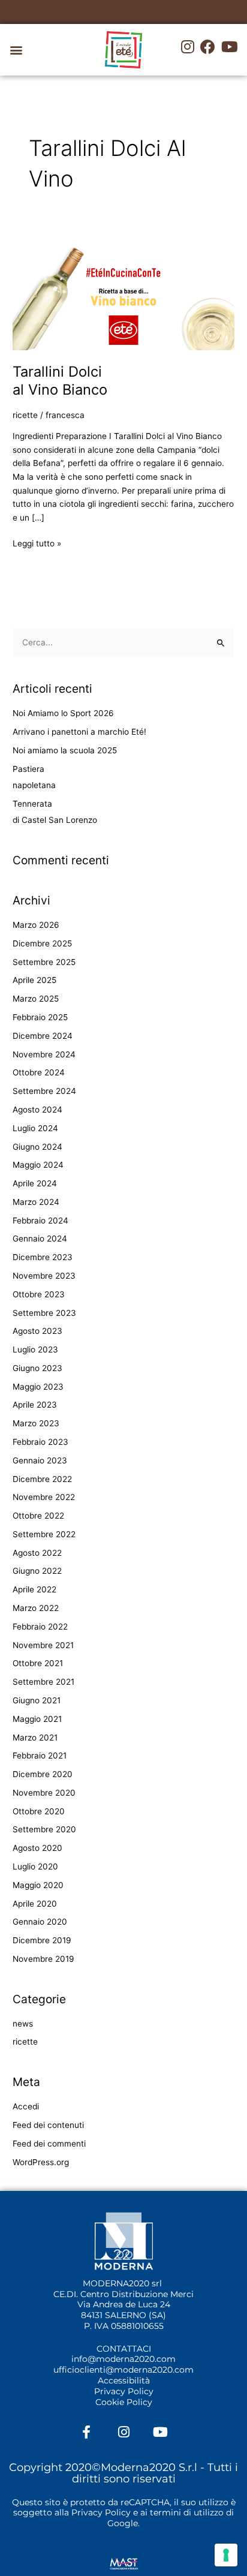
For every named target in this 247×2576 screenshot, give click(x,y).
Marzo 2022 (36, 1608)
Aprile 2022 (34, 1589)
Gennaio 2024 (40, 1239)
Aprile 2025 (34, 980)
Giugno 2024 (37, 1147)
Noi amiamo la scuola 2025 (65, 750)
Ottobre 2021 (38, 1663)
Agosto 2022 (37, 1553)
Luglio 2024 (35, 1128)
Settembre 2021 (43, 1682)
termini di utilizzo (187, 2512)
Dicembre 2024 (43, 1036)
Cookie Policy (124, 2402)
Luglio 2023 (35, 1349)
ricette (25, 415)
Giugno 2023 (37, 1368)
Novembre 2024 (44, 1054)
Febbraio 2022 (40, 1627)
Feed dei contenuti (48, 2125)
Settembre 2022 (44, 1534)
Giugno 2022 (37, 1571)
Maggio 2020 (38, 1885)
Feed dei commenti (49, 2144)
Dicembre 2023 (43, 1257)
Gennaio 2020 (40, 1922)
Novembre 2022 (44, 1497)
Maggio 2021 (37, 1719)
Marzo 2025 (36, 999)
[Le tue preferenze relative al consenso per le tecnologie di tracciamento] (226, 2555)
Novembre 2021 (43, 1645)
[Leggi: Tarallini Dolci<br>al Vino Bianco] (123, 291)
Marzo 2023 (36, 1423)
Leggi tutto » (37, 542)
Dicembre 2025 (42, 943)
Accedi (26, 2106)
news (23, 2024)
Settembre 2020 (44, 1829)
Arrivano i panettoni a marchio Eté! (79, 732)
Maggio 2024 (38, 1165)
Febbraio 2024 (40, 1221)
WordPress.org (41, 2162)
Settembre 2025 (44, 962)
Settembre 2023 (44, 1313)
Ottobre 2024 (39, 1072)
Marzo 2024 (36, 1202)
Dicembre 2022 (42, 1479)
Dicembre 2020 (43, 1774)
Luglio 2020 (35, 1866)
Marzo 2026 (36, 925)
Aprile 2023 (35, 1405)
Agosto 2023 (37, 1331)
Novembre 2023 (44, 1276)
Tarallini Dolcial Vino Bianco (60, 381)
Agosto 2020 (37, 1848)
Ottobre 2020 (39, 1811)
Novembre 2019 (43, 1959)
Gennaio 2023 (40, 1460)
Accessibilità (124, 2380)
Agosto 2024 (37, 1110)
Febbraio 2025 (40, 1017)
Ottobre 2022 (38, 1516)
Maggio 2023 (38, 1387)
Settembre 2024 (44, 1091)
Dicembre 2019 (42, 1940)
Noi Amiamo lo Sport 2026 (63, 713)
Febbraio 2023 (40, 1442)
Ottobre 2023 (39, 1294)
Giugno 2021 (37, 1700)
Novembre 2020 (44, 1793)
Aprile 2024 (35, 1183)
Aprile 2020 (35, 1904)
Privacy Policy (124, 2391)
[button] (16, 50)
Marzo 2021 (35, 1738)
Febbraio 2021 (40, 1756)
